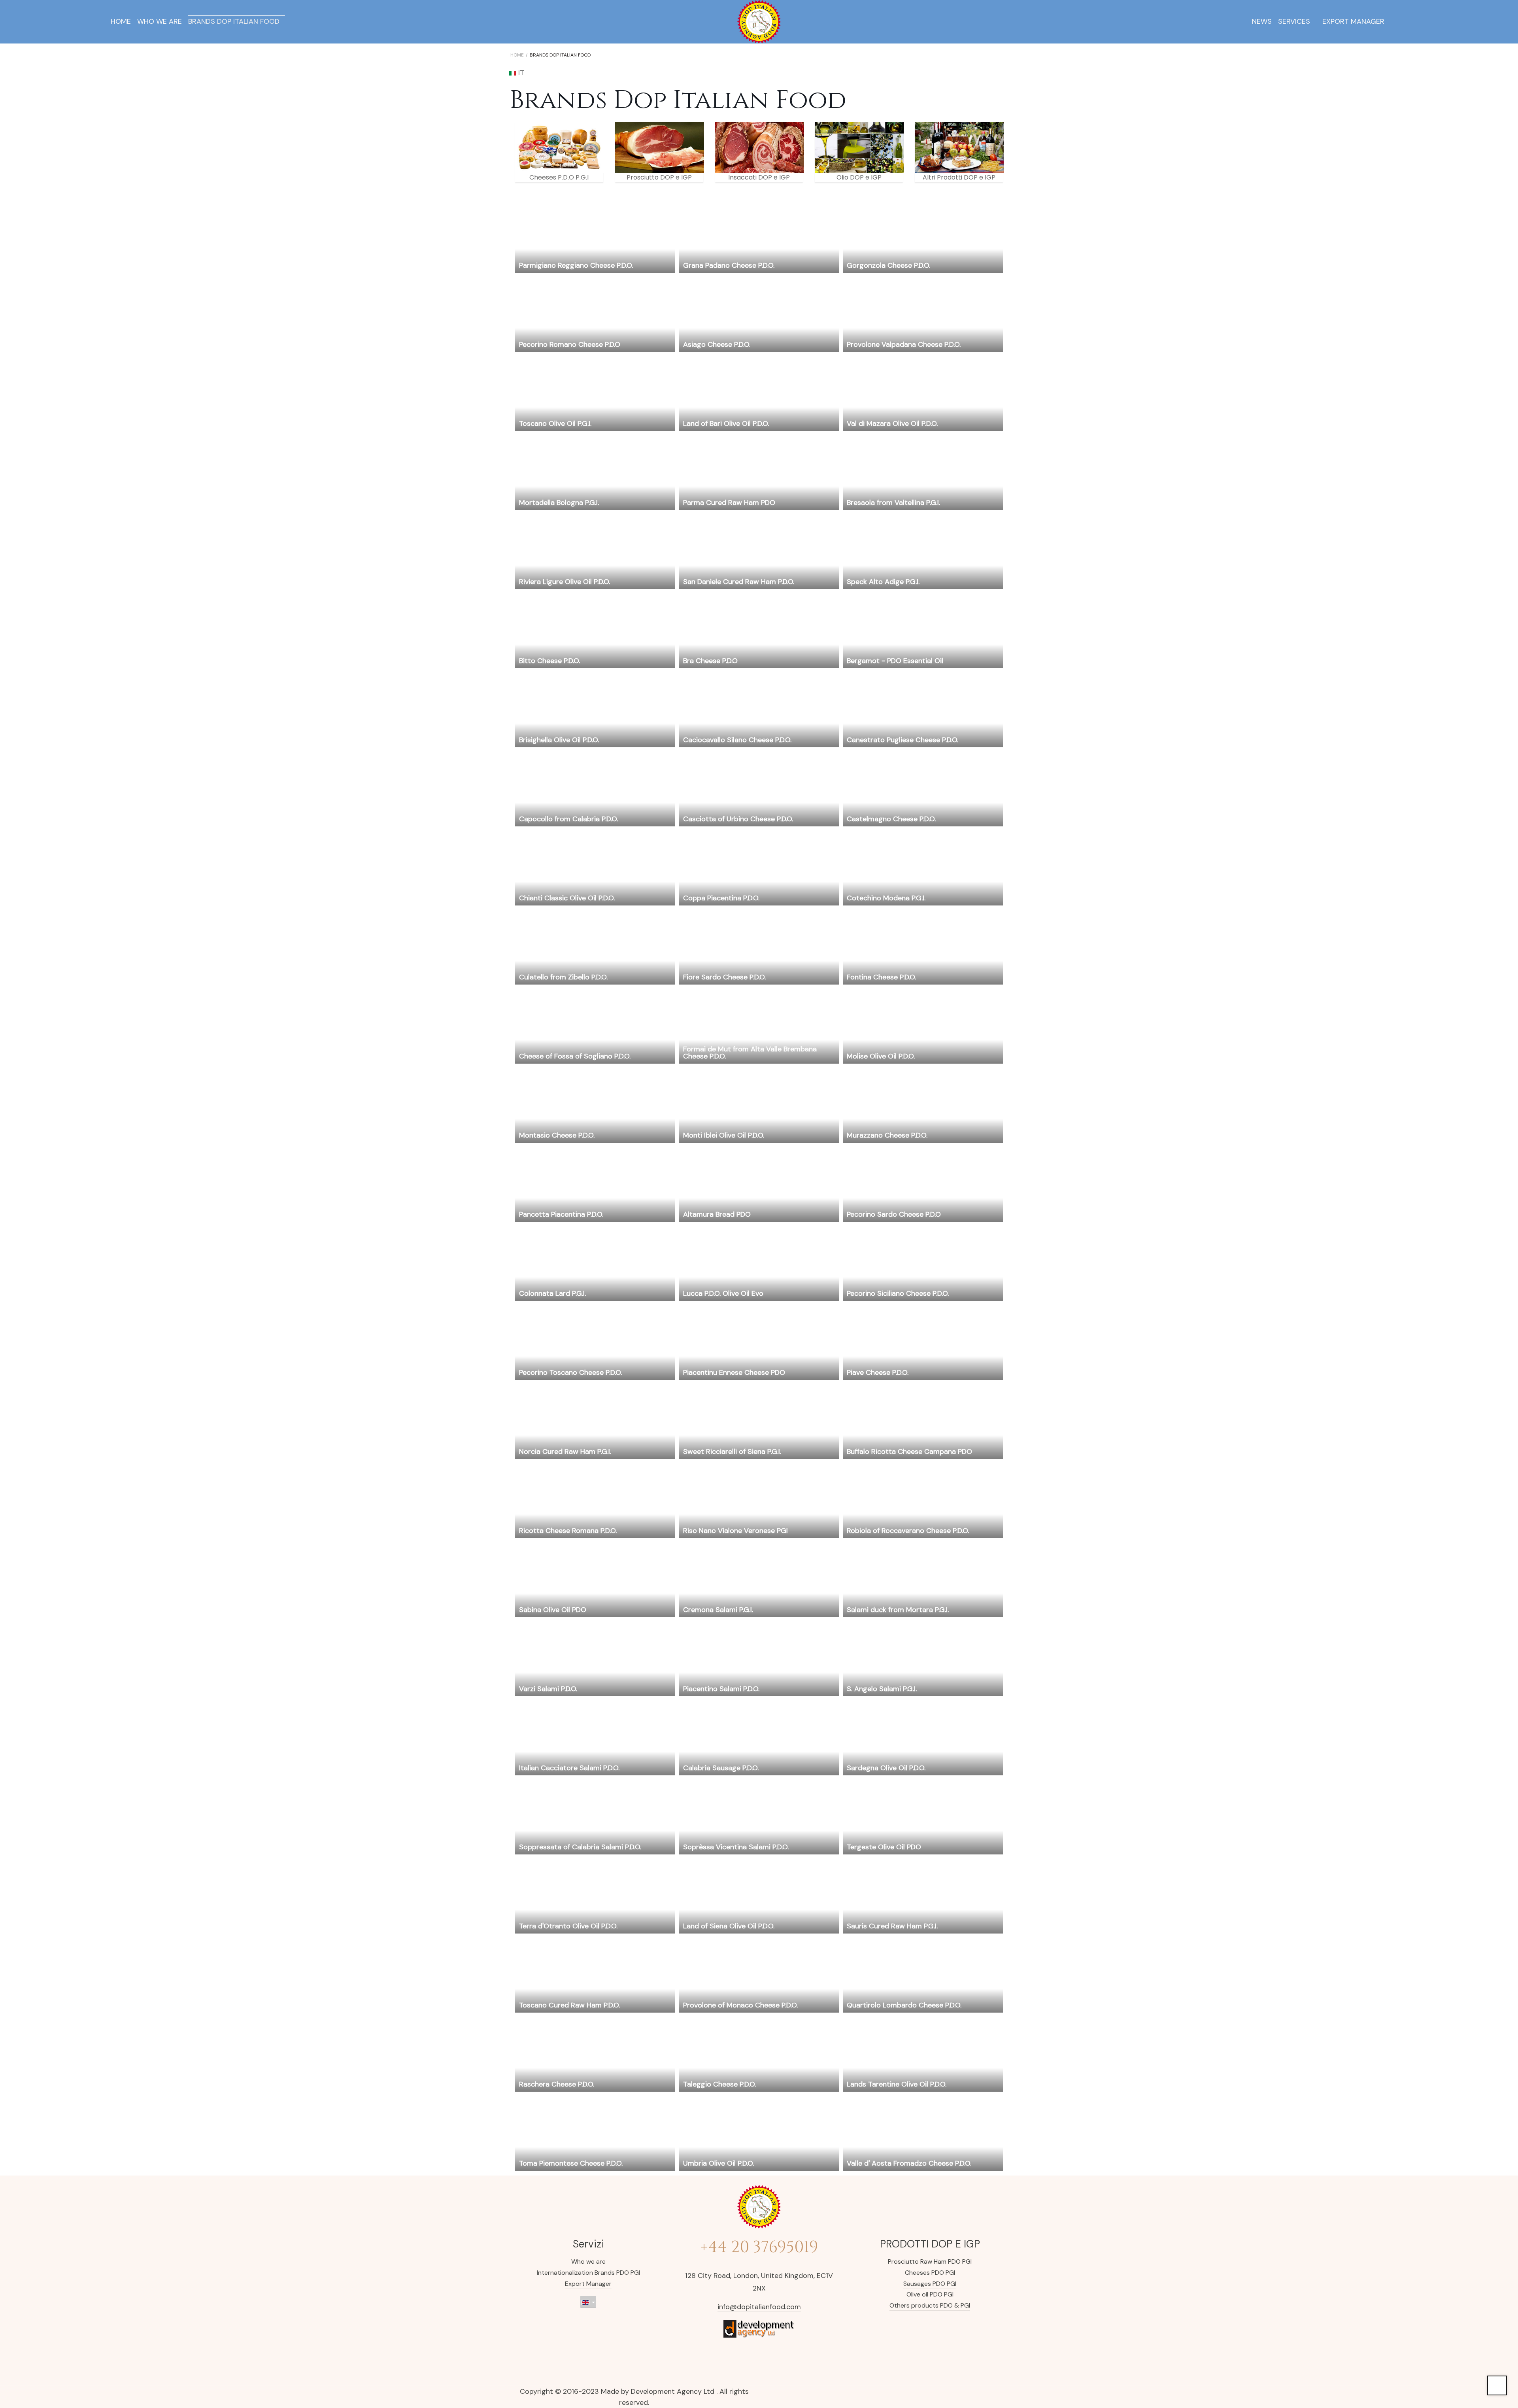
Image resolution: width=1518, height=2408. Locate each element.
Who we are (160, 21)
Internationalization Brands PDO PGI (588, 2273)
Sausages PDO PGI (930, 2284)
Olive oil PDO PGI (930, 2294)
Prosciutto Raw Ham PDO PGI (930, 2262)
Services (1294, 21)
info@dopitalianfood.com (759, 2307)
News (1262, 21)
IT (520, 73)
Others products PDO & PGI (930, 2305)
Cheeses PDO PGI (930, 2273)
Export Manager (1353, 21)
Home (121, 21)
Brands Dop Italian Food (234, 21)
